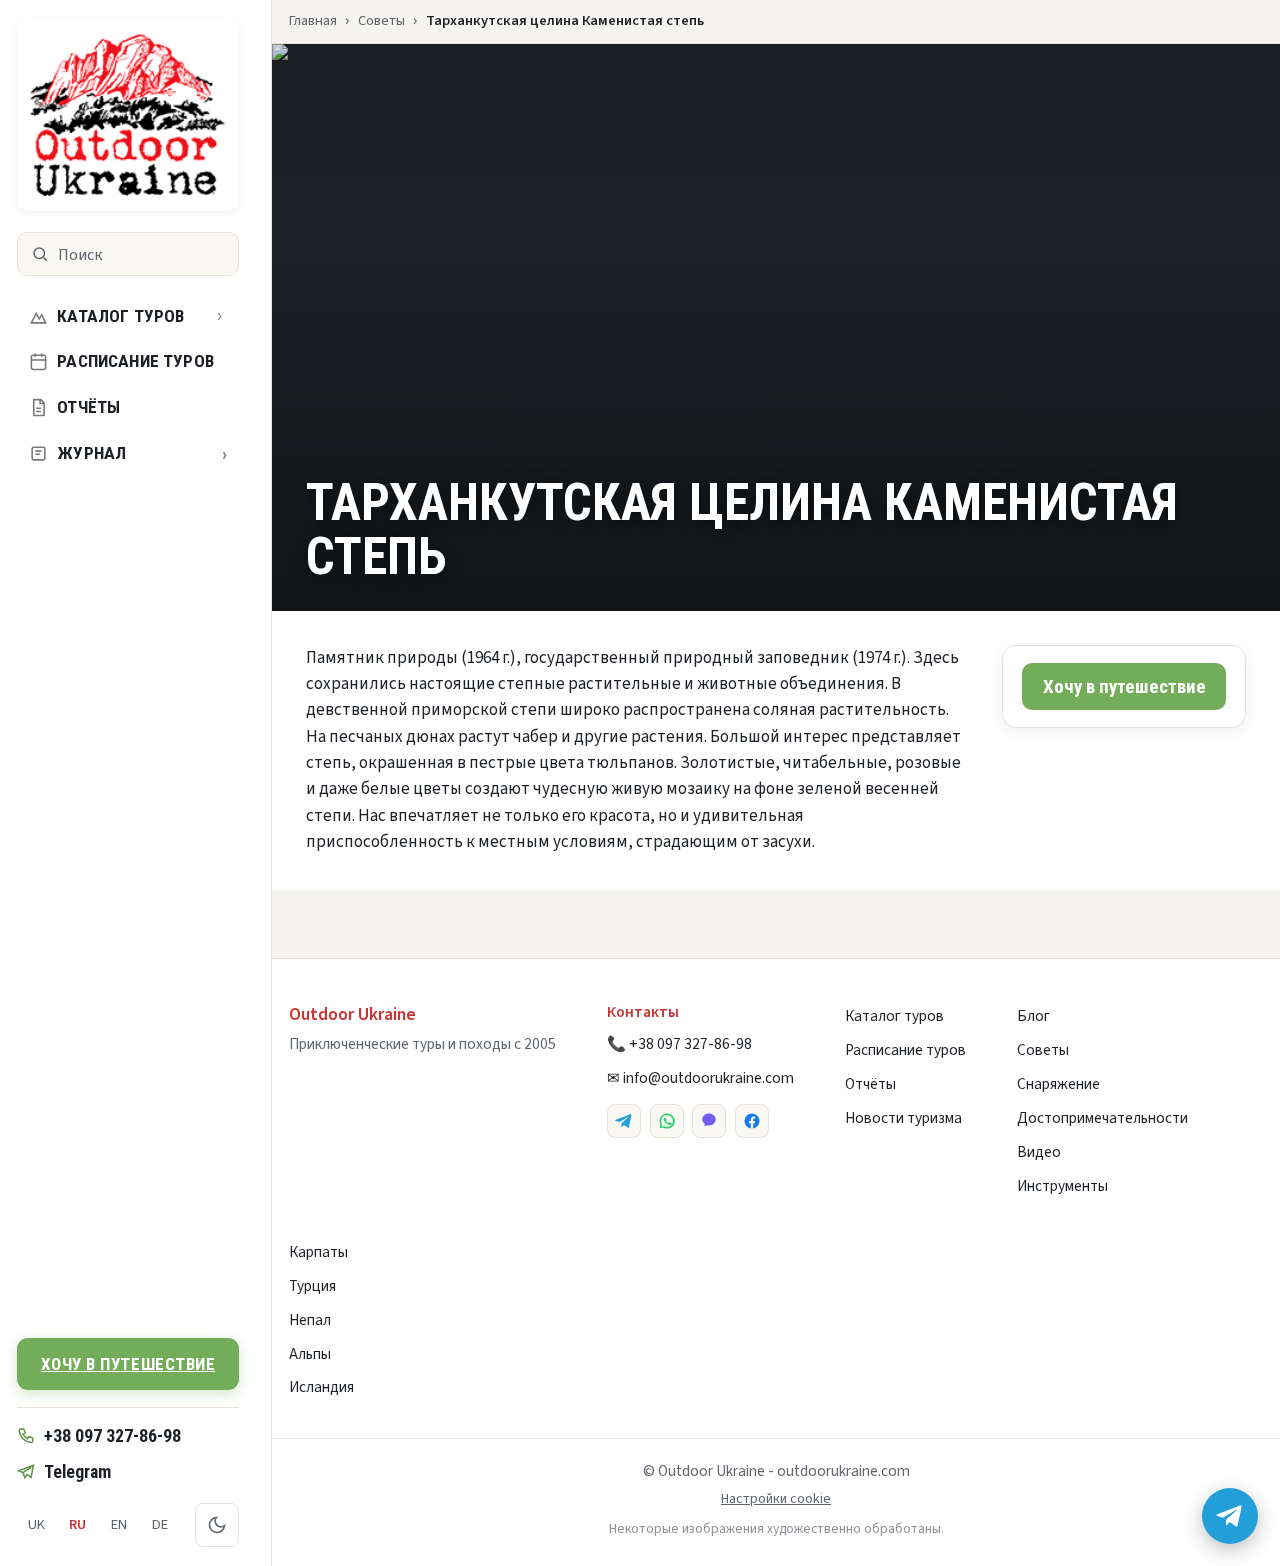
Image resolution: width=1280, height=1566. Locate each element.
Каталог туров (120, 316)
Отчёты (88, 407)
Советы (381, 20)
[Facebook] (752, 1121)
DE (160, 1524)
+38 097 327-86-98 (112, 1435)
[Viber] (709, 1121)
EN (119, 1524)
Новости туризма (903, 1118)
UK (36, 1524)
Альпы (310, 1354)
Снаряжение (1058, 1084)
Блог (1033, 1016)
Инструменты (1062, 1186)
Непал (310, 1320)
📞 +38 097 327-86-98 (679, 1044)
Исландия (321, 1387)
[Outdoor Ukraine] (128, 115)
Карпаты (318, 1252)
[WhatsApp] (667, 1121)
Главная (313, 20)
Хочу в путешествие (128, 1364)
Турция (312, 1286)
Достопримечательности (1102, 1118)
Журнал (142, 453)
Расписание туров (135, 361)
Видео (1039, 1152)
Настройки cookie (776, 1499)
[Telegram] (624, 1121)
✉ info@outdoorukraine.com (700, 1078)
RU (77, 1524)
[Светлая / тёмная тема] (217, 1525)
